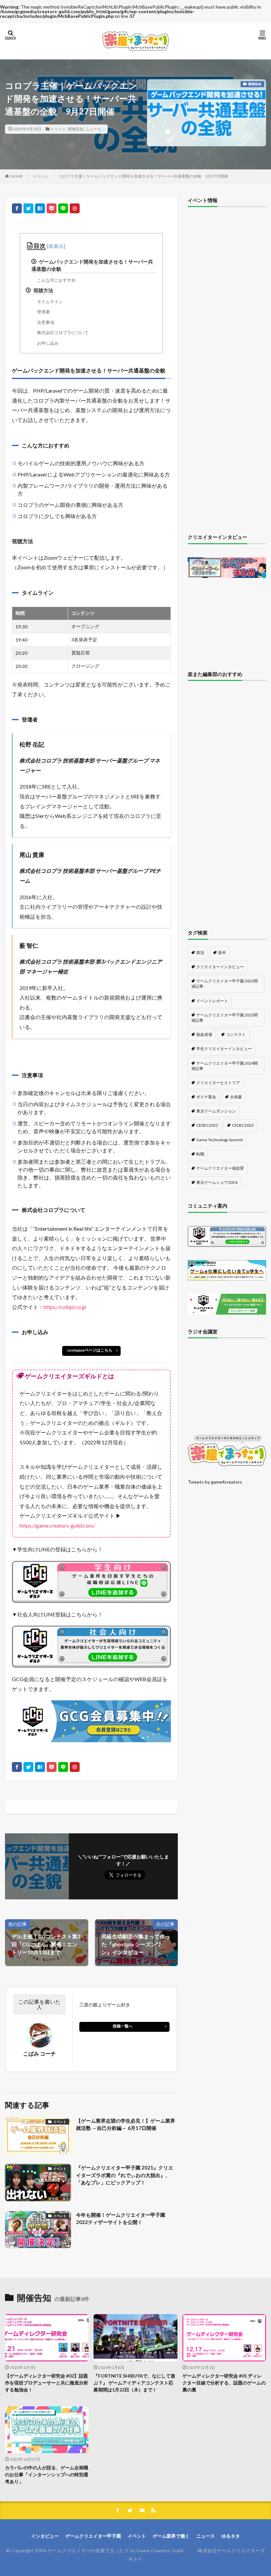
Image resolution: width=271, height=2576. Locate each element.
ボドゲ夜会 (206, 1097)
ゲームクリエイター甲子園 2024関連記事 (225, 1066)
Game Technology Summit (220, 1140)
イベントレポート (212, 1001)
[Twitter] (28, 208)
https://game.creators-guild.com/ (57, 1525)
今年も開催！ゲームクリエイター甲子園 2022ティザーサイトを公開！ (121, 2219)
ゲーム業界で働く (171, 2536)
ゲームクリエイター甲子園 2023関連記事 (225, 1018)
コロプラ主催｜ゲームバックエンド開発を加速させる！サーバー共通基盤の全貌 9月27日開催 (143, 176)
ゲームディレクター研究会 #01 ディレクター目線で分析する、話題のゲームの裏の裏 (224, 2383)
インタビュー (45, 2536)
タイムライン (50, 301)
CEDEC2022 (207, 1125)
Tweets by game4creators (215, 1482)
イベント (58, 129)
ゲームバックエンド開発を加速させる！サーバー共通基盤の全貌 (92, 265)
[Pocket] (52, 208)
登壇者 (43, 312)
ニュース (93, 129)
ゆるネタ (231, 2536)
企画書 (236, 1097)
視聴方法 (43, 290)
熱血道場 (204, 1034)
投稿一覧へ (123, 2026)
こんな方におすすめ (56, 280)
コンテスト (236, 1034)
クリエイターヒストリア (218, 1083)
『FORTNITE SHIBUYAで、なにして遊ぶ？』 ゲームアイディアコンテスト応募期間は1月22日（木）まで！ (134, 2383)
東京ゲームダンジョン (216, 1111)
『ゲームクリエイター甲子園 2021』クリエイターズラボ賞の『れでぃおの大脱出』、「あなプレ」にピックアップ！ (125, 2175)
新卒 (222, 953)
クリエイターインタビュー (220, 967)
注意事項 (46, 322)
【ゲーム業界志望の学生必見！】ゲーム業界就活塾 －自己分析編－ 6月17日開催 (126, 2124)
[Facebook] (17, 208)
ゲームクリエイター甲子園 (93, 2536)
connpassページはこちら (90, 1350)
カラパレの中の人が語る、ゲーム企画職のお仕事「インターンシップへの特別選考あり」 (47, 2474)
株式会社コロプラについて (63, 333)
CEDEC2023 (243, 1125)
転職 (200, 1154)
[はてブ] (40, 208)
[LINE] (63, 208)
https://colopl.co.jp (65, 1307)
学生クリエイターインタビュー (224, 1049)
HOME (17, 176)
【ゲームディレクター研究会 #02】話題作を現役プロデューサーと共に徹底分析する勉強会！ (47, 2383)
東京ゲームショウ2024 (217, 1182)
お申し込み (48, 343)
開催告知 (76, 129)
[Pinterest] (75, 208)
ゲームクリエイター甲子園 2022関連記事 (225, 984)
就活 (200, 953)
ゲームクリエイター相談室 (220, 1168)
